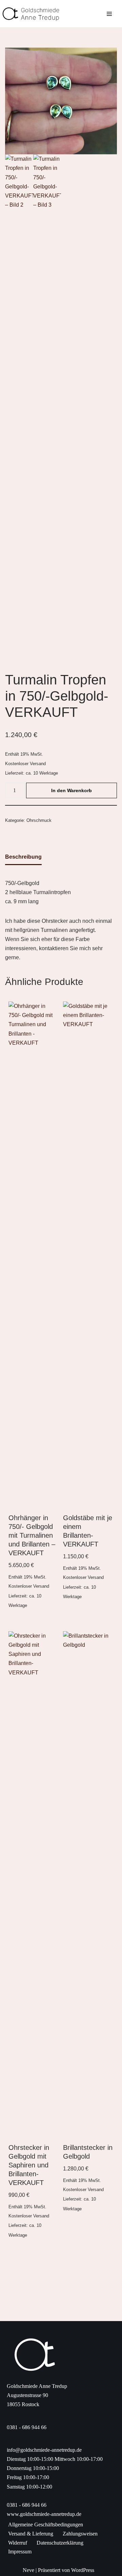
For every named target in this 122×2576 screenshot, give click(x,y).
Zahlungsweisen (80, 2534)
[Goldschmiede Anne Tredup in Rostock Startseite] (34, 14)
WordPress (83, 2570)
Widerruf (18, 2543)
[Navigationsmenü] (109, 14)
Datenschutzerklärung (60, 2543)
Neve (28, 2570)
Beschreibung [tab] (23, 857)
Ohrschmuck (39, 820)
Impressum (20, 2552)
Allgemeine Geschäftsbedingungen (46, 2525)
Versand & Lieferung (31, 2534)
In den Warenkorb (72, 790)
